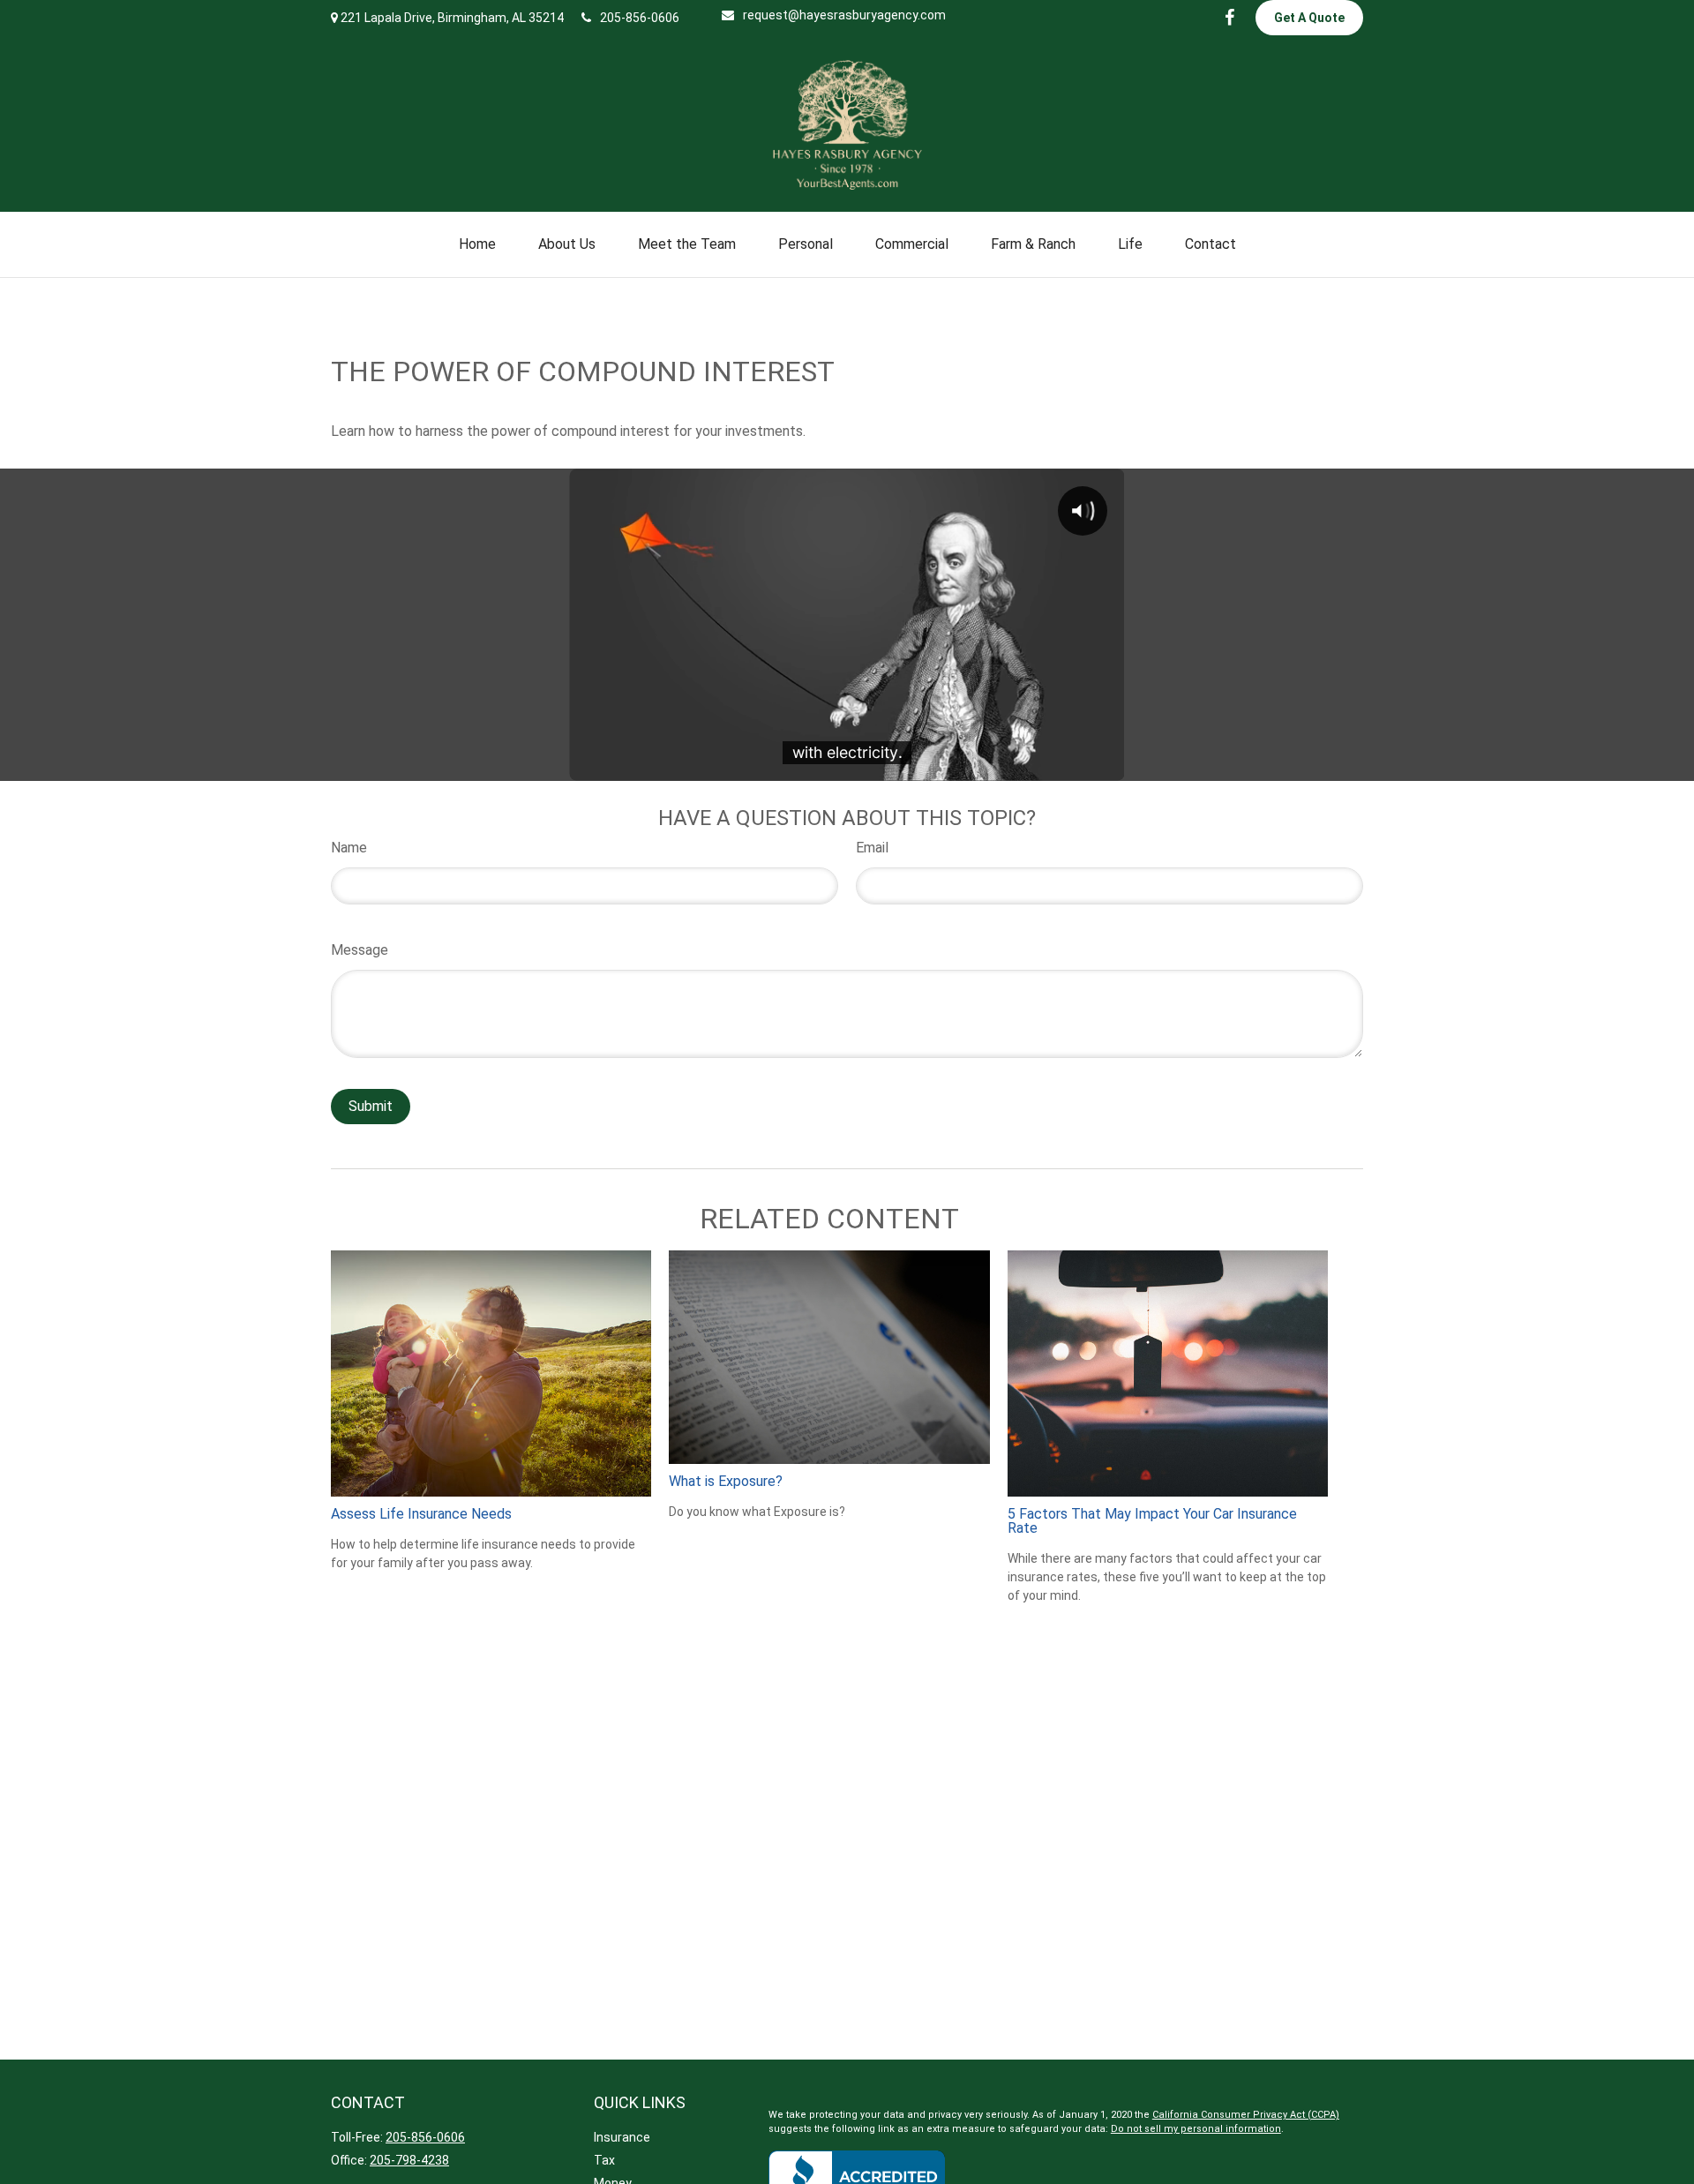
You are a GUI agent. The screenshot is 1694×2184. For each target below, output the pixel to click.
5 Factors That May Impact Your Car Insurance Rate (1152, 1521)
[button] (477, 244)
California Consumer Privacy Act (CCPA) (1246, 2115)
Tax (604, 2160)
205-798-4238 (409, 2160)
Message (360, 950)
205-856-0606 (640, 18)
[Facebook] (1229, 18)
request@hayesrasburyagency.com (844, 15)
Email (872, 848)
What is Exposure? (726, 1481)
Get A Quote (1309, 18)
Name (349, 848)
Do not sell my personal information (1196, 2129)
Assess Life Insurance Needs (421, 1514)
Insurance (622, 2137)
